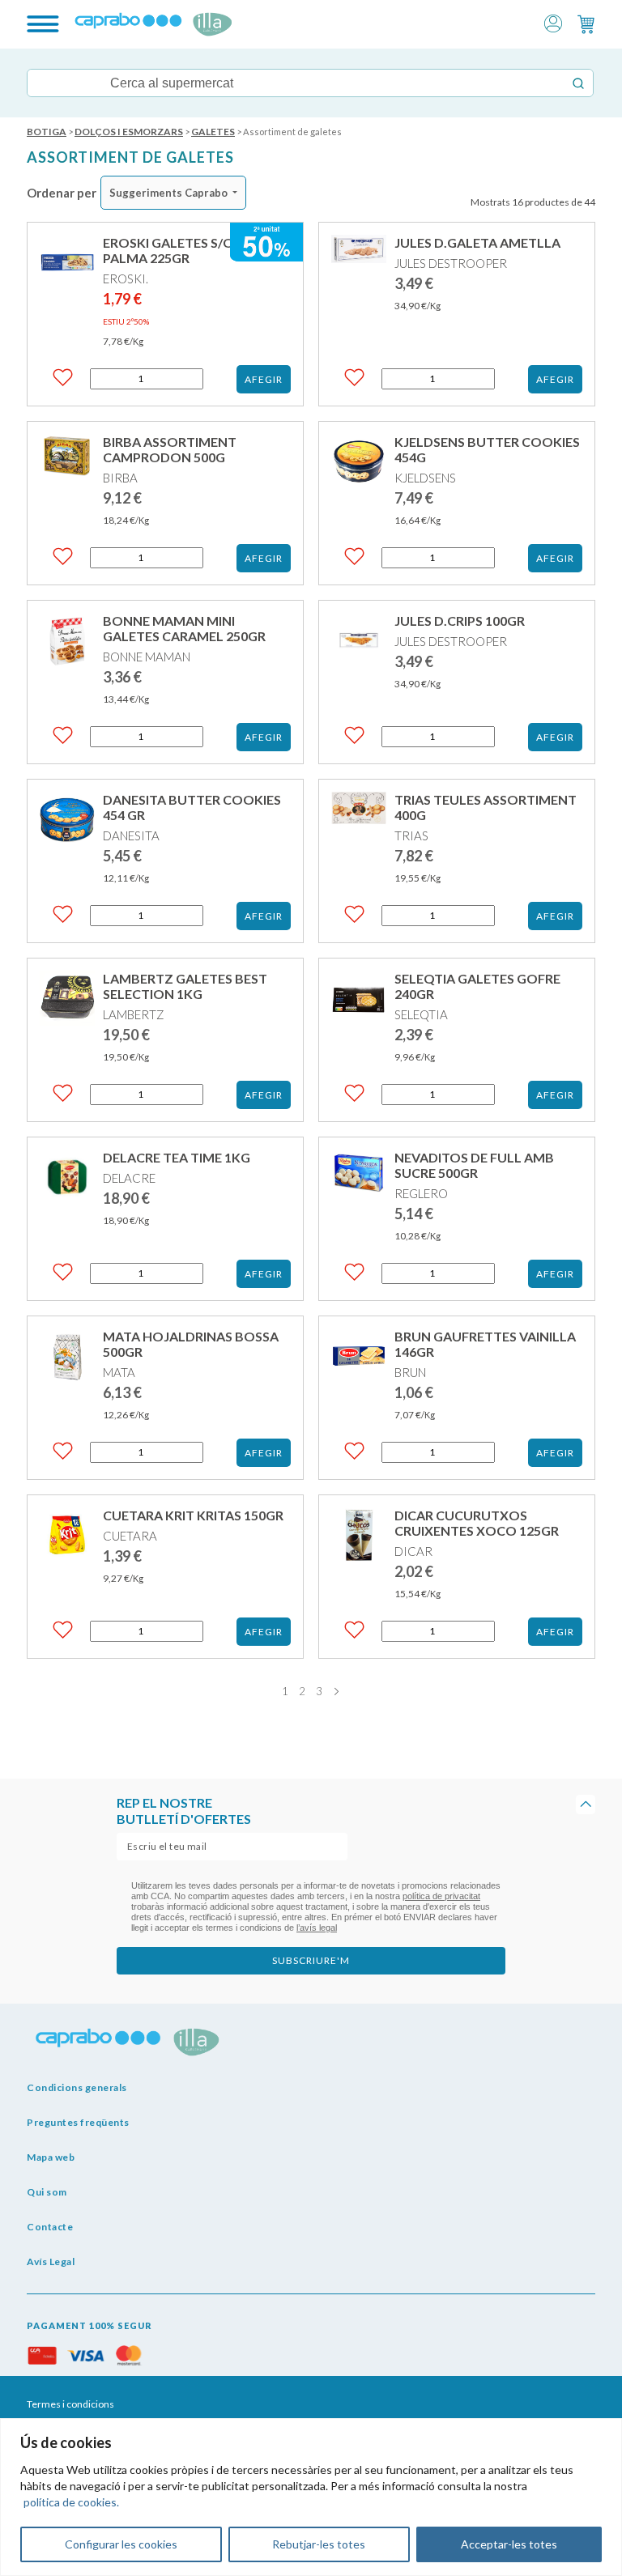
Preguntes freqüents (78, 2122)
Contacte (50, 2227)
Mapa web (51, 2157)
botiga (47, 132)
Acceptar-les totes (509, 2544)
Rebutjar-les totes (319, 2544)
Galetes (213, 132)
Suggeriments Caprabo (168, 193)
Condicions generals (77, 2087)
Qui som (47, 2192)
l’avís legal (317, 1928)
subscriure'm (311, 1960)
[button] (553, 22)
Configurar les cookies (121, 2544)
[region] (311, 2497)
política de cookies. (71, 2502)
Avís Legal (51, 2261)
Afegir (264, 379)
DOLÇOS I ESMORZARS (129, 132)
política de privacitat (441, 1896)
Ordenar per (62, 193)
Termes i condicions (70, 2404)
